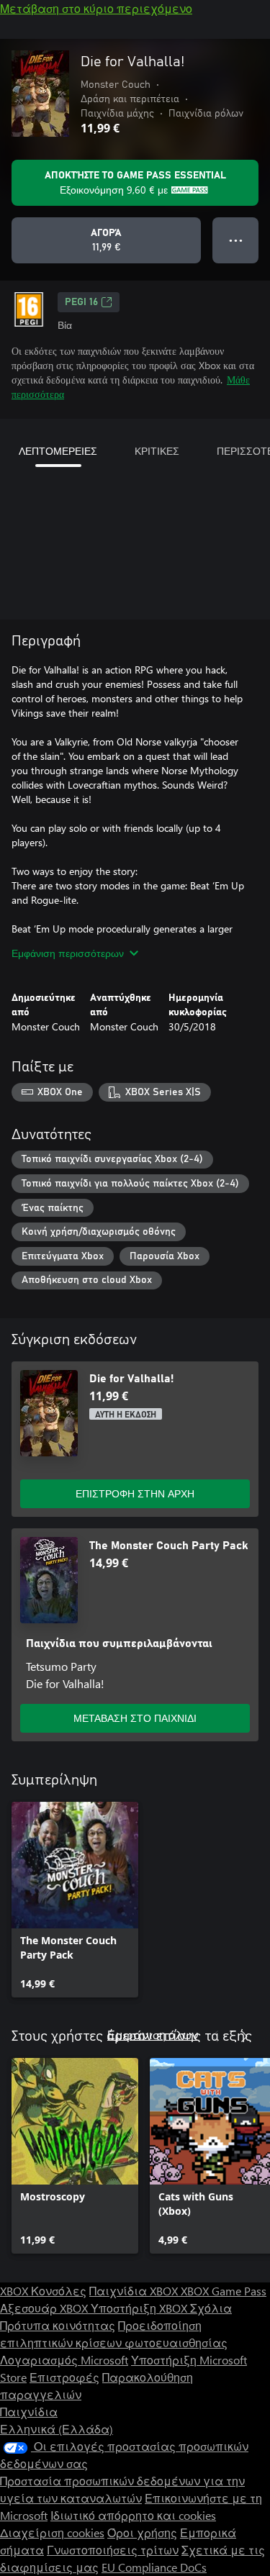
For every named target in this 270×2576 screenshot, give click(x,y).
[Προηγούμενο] (215, 2036)
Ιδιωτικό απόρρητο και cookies (133, 2515)
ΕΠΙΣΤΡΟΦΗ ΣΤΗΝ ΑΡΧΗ (135, 1493)
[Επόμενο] (244, 2036)
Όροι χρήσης (142, 2532)
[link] (75, 1900)
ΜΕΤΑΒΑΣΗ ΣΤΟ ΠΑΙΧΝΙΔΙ (135, 1718)
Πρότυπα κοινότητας (58, 2325)
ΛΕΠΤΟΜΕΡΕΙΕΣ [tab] (58, 451)
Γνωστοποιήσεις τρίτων (113, 2550)
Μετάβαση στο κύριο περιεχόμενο (96, 8)
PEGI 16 (81, 302)
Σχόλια (211, 2308)
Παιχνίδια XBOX (135, 2291)
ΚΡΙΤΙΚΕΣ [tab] (157, 451)
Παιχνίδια (29, 2412)
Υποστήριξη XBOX (140, 2308)
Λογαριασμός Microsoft (64, 2360)
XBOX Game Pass (224, 2291)
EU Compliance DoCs (154, 2567)
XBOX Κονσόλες (43, 2291)
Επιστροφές (64, 2377)
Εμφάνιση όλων (153, 2035)
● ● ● (236, 240)
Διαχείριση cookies (52, 2532)
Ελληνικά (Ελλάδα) (57, 2429)
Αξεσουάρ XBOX (45, 2308)
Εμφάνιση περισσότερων (68, 953)
